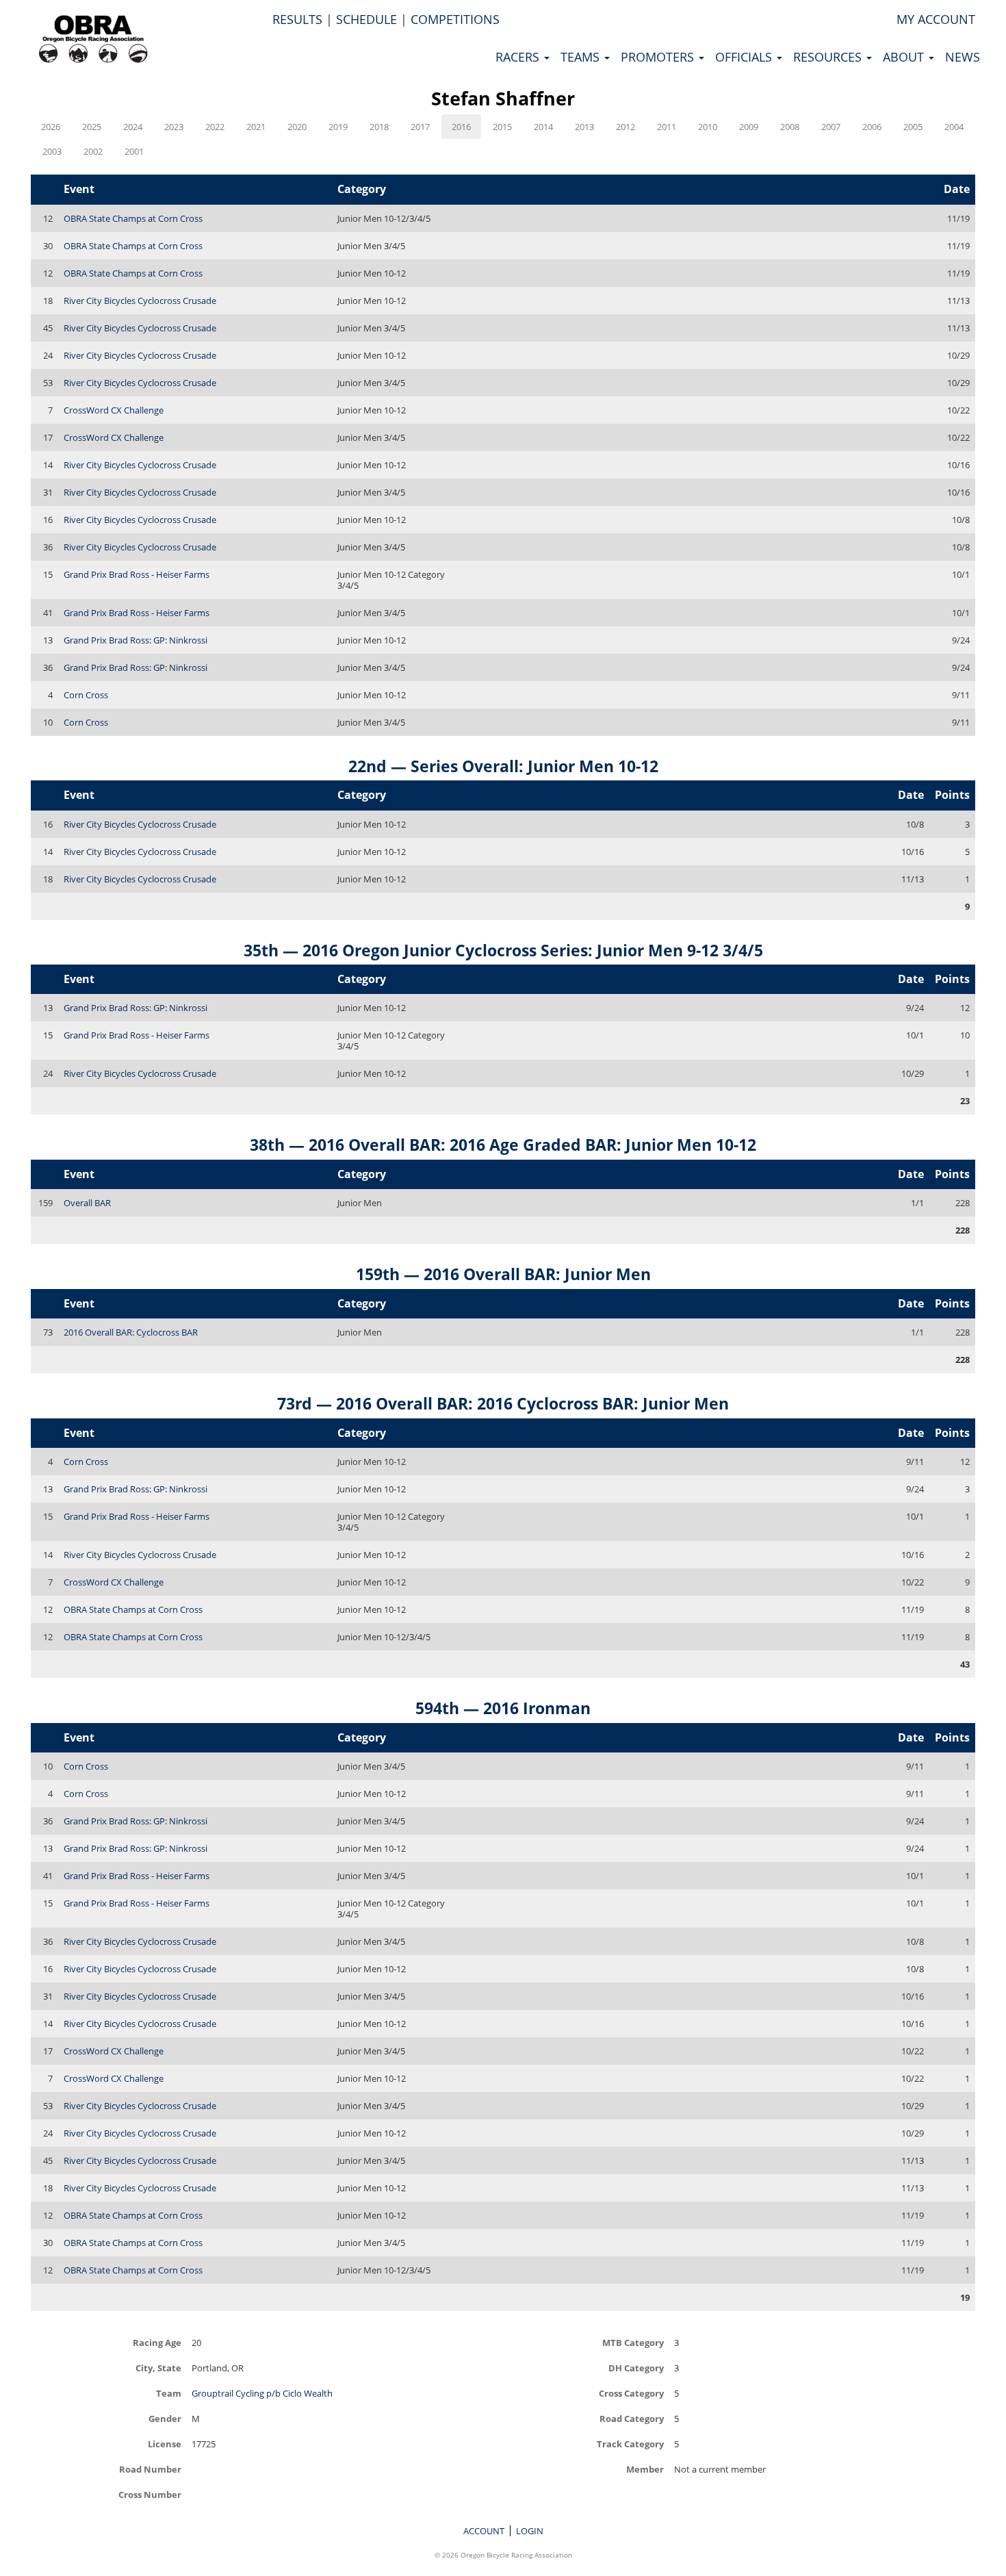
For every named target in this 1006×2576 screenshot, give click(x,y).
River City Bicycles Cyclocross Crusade (140, 301)
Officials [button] (745, 57)
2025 (92, 127)
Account (484, 2531)
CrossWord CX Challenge (114, 410)
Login (530, 2531)
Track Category (630, 2444)
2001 (134, 151)
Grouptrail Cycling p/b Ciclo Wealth (262, 2393)
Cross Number (150, 2494)
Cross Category (631, 2393)
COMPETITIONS (455, 19)
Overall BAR (87, 1203)
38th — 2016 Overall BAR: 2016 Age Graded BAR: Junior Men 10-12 (503, 1145)
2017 (420, 127)
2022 (215, 127)
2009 (749, 127)
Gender (165, 2418)
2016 (461, 127)
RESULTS (297, 19)
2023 (174, 127)
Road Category (632, 2418)
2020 (297, 127)
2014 (543, 127)
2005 (913, 127)
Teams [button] (582, 57)
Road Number (150, 2469)
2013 (584, 127)
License (165, 2444)
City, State (158, 2368)
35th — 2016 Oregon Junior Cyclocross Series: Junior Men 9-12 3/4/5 (503, 950)
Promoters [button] (659, 57)
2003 (52, 151)
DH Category (636, 2368)
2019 (338, 127)
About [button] (905, 57)
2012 (625, 127)
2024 (133, 127)
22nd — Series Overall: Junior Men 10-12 (503, 766)
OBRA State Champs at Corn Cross (133, 218)
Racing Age (157, 2342)
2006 (872, 127)
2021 (256, 127)
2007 (831, 127)
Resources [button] (829, 57)
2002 (93, 151)
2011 (667, 127)
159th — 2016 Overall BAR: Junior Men (503, 1274)
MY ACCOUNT (936, 19)
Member (645, 2469)
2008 (790, 127)
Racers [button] (519, 57)
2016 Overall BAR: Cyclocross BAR (131, 1332)
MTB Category (633, 2342)
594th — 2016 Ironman (503, 1708)
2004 (954, 127)
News (963, 57)
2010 (708, 127)
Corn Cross (86, 695)
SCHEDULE (366, 19)
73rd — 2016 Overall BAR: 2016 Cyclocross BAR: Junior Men (503, 1403)
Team (169, 2393)
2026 (51, 127)
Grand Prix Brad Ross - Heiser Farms (137, 574)
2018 (379, 127)
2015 (502, 127)
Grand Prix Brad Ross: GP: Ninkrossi (136, 640)
